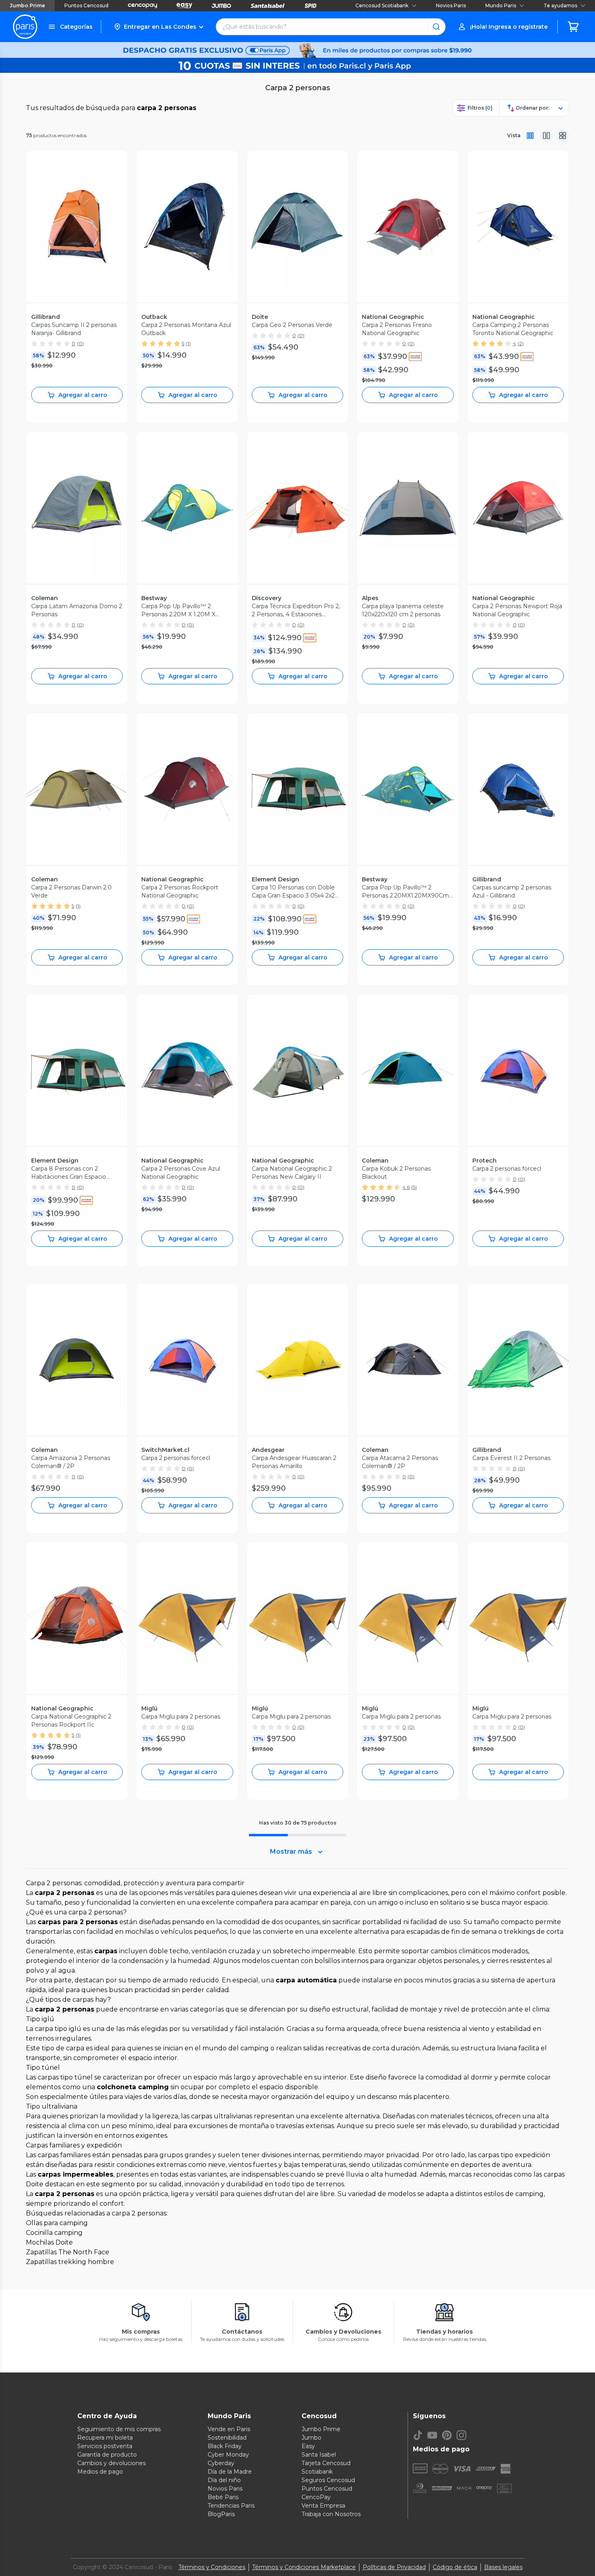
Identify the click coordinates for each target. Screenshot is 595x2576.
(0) (80, 343)
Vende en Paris (229, 2429)
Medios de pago (100, 2472)
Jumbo (311, 2438)
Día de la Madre (230, 2472)
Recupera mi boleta (105, 2438)
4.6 (406, 1187)
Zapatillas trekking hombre (70, 2262)
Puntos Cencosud (86, 5)
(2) (521, 343)
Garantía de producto (107, 2455)
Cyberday (221, 2463)
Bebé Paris (223, 2497)
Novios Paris (451, 5)
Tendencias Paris (231, 2506)
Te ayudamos (560, 5)
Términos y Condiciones (212, 2567)
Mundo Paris (501, 5)
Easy (308, 2446)
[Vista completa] (530, 136)
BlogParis (221, 2514)
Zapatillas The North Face (68, 2252)
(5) (414, 1187)
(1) (188, 343)
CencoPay (316, 2497)
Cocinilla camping (54, 2233)
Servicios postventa (105, 2446)
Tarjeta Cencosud (326, 2463)
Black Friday (225, 2446)
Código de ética (455, 2567)
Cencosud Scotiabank (382, 5)
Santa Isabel (319, 2455)
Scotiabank (317, 2472)
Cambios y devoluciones (112, 2463)
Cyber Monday (228, 2455)
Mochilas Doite (49, 2242)
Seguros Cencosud (328, 2480)
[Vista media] (546, 136)
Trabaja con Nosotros (331, 2514)
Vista (514, 135)
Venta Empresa (323, 2506)
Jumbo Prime (27, 5)
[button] (158, 27)
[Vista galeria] (563, 136)
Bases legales (503, 2567)
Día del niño (224, 2480)
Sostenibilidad (227, 2438)
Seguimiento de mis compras (119, 2429)
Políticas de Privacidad (394, 2567)
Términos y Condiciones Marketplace (304, 2567)
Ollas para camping (57, 2223)
